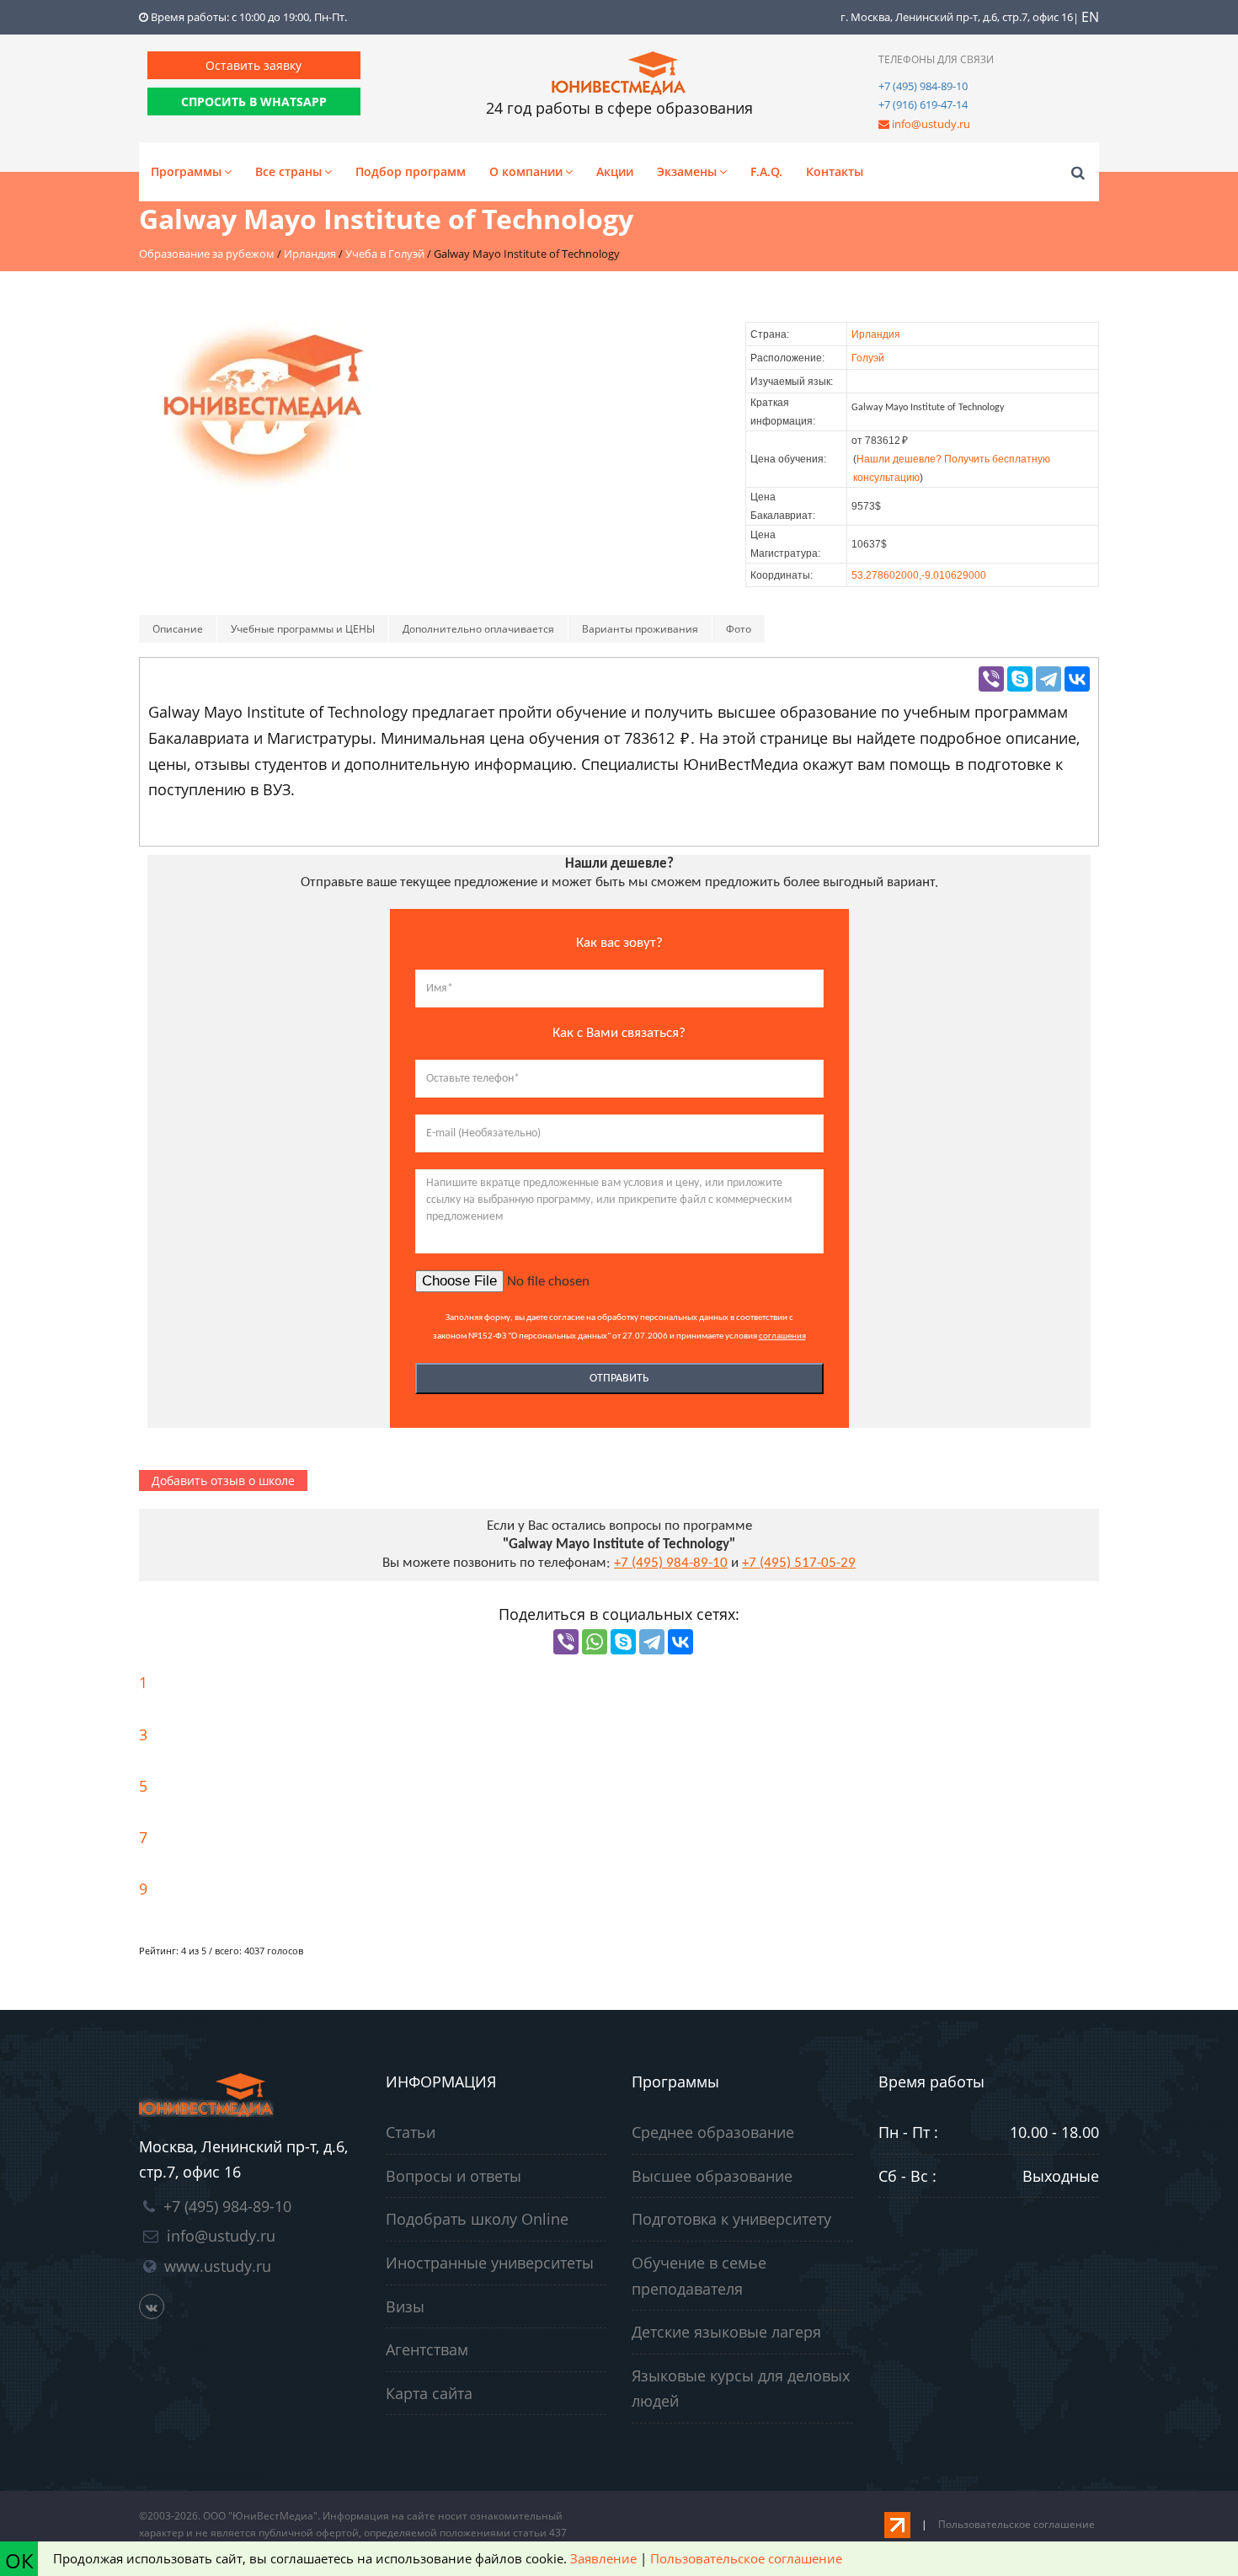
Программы (186, 171)
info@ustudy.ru (931, 124)
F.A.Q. (766, 171)
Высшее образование (712, 2176)
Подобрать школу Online (477, 2219)
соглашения (782, 1336)
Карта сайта (429, 2393)
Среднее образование (713, 2132)
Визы (405, 2306)
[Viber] (991, 679)
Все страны (288, 171)
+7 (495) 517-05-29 (799, 1563)
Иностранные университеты (490, 2263)
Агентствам (427, 2349)
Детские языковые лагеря (726, 2332)
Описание (178, 629)
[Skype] (1020, 679)
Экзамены (687, 171)
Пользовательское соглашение (1017, 2524)
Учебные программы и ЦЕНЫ (303, 629)
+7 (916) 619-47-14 (923, 104)
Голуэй (868, 358)
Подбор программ (411, 171)
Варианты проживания (640, 629)
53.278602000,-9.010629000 (919, 575)
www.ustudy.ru (218, 2266)
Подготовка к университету (731, 2219)
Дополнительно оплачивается (478, 629)
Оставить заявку (253, 65)
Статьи (411, 2132)
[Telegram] (1049, 679)
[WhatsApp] (595, 1642)
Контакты (835, 171)
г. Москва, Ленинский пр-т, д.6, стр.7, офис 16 (957, 17)
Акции (615, 171)
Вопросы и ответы (454, 2176)
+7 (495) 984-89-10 (923, 86)
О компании (526, 171)
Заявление (603, 2558)
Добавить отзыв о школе (223, 1480)
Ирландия (876, 334)
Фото (739, 629)
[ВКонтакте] (1077, 679)
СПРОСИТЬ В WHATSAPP (254, 102)
